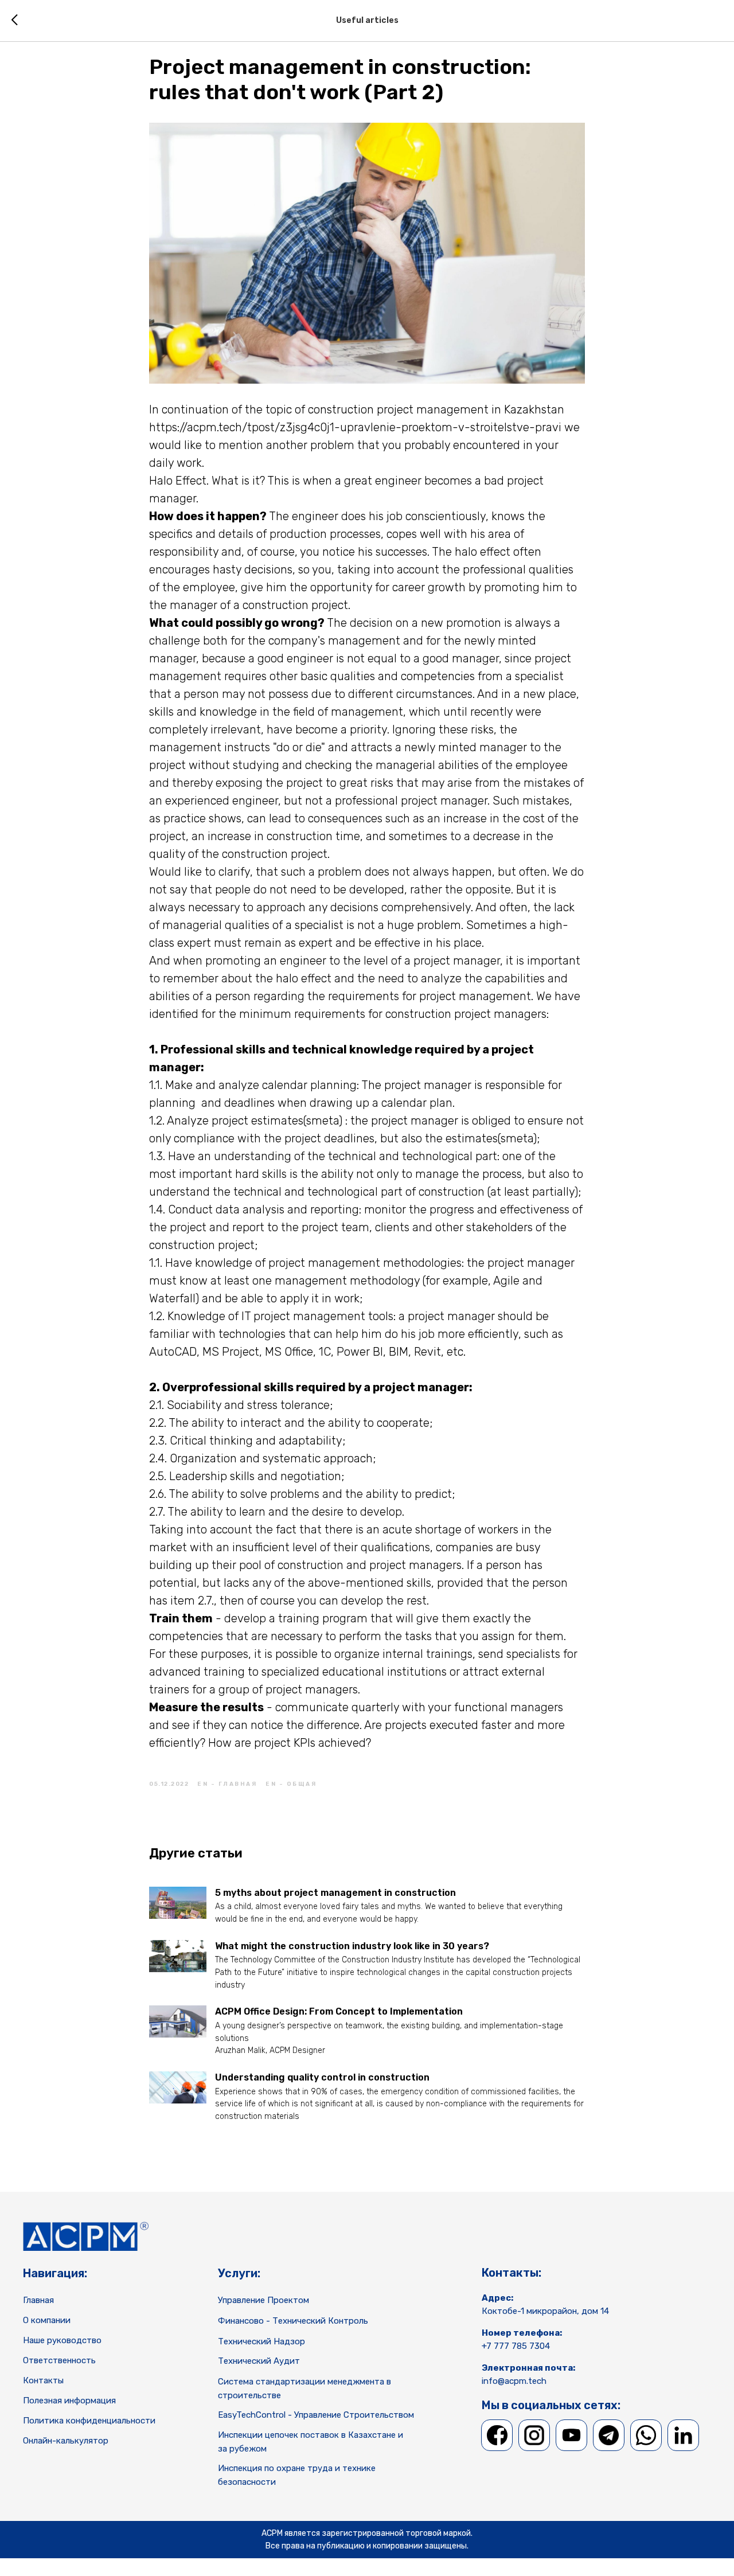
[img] (497, 2435)
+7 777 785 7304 (516, 2346)
